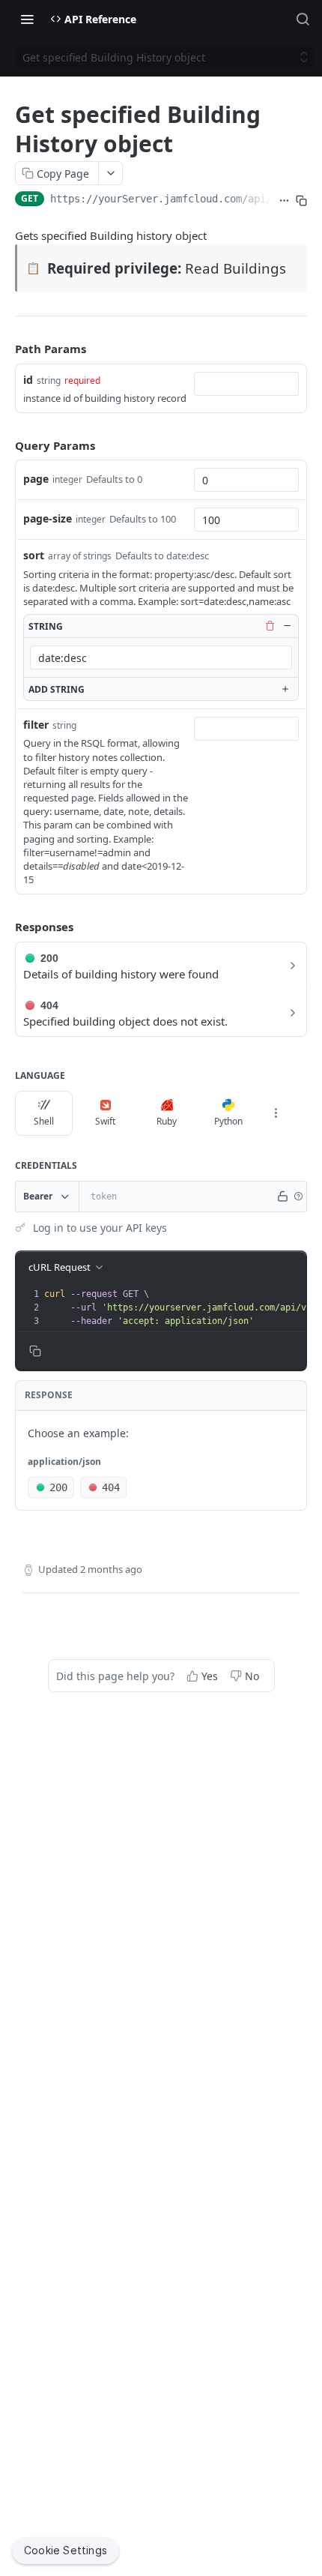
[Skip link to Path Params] (4, 349)
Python (228, 1121)
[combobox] (246, 384)
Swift (105, 1121)
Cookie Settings (66, 2550)
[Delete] (270, 626)
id (28, 380)
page (36, 479)
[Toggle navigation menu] (27, 19)
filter (36, 725)
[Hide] (287, 626)
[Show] (283, 1197)
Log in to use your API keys (100, 1228)
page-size (48, 518)
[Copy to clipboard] (301, 200)
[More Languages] (276, 1113)
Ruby (167, 1121)
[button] (298, 1197)
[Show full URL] (284, 200)
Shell (44, 1121)
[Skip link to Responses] (4, 927)
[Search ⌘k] (303, 19)
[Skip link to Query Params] (4, 445)
